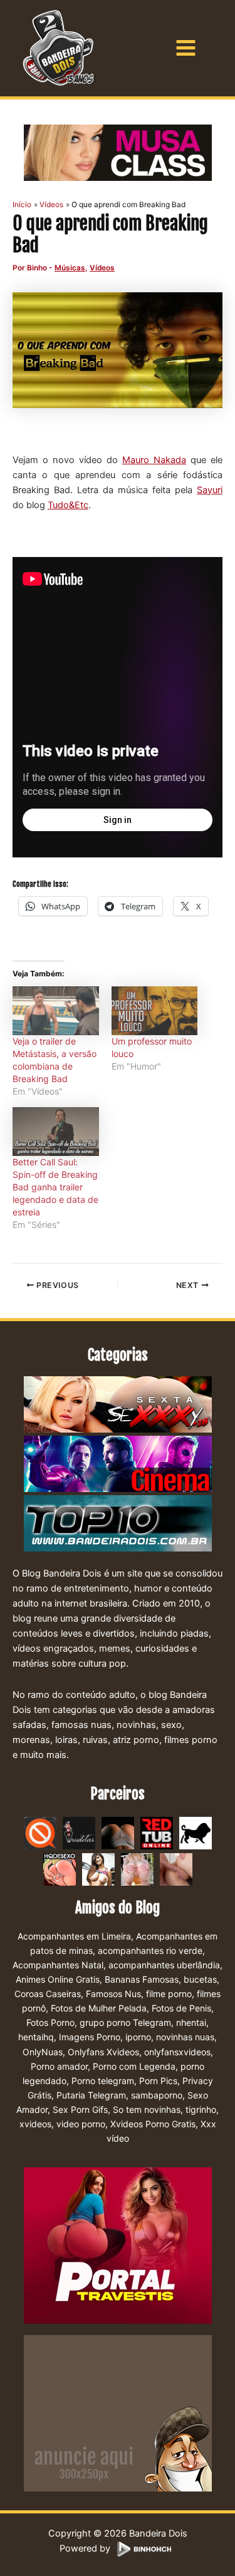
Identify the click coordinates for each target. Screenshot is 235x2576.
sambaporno (157, 2095)
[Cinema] (118, 1464)
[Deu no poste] (196, 1832)
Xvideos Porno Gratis (153, 2124)
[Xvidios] (98, 1869)
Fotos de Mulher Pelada (99, 2008)
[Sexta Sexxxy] (118, 1405)
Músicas (70, 268)
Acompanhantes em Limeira (74, 1936)
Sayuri (210, 490)
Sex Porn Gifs (80, 2109)
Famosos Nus (113, 1994)
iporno (138, 2037)
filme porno (169, 1994)
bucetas (200, 1979)
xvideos (35, 2124)
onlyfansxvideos (177, 2052)
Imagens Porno (90, 2037)
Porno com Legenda (134, 2066)
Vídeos (102, 268)
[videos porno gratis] (118, 1832)
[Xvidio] (176, 1869)
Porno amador (59, 2066)
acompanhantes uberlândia (164, 1965)
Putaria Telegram (91, 2095)
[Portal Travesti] (118, 2245)
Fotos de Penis (181, 2008)
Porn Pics (158, 2081)
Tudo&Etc (68, 505)
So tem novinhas (147, 2109)
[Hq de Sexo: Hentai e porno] (60, 1869)
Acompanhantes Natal (58, 1965)
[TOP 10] (118, 1524)
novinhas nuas (185, 2037)
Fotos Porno (50, 2022)
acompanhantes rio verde (150, 1950)
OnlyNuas (43, 2052)
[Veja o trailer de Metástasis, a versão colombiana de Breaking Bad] (56, 1011)
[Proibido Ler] (40, 1832)
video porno (81, 2124)
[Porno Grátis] (137, 1869)
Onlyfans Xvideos (103, 2052)
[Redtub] (157, 1832)
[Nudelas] (79, 1832)
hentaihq (36, 2037)
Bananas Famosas (142, 1979)
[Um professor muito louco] (155, 1011)
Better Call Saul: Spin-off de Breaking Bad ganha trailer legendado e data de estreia (55, 1187)
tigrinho (201, 2109)
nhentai (191, 2022)
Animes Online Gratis (58, 1979)
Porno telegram (103, 2081)
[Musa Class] (118, 153)
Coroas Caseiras (48, 1994)
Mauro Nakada (154, 460)
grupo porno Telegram (125, 2022)
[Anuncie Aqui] (118, 2413)
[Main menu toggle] (186, 48)
